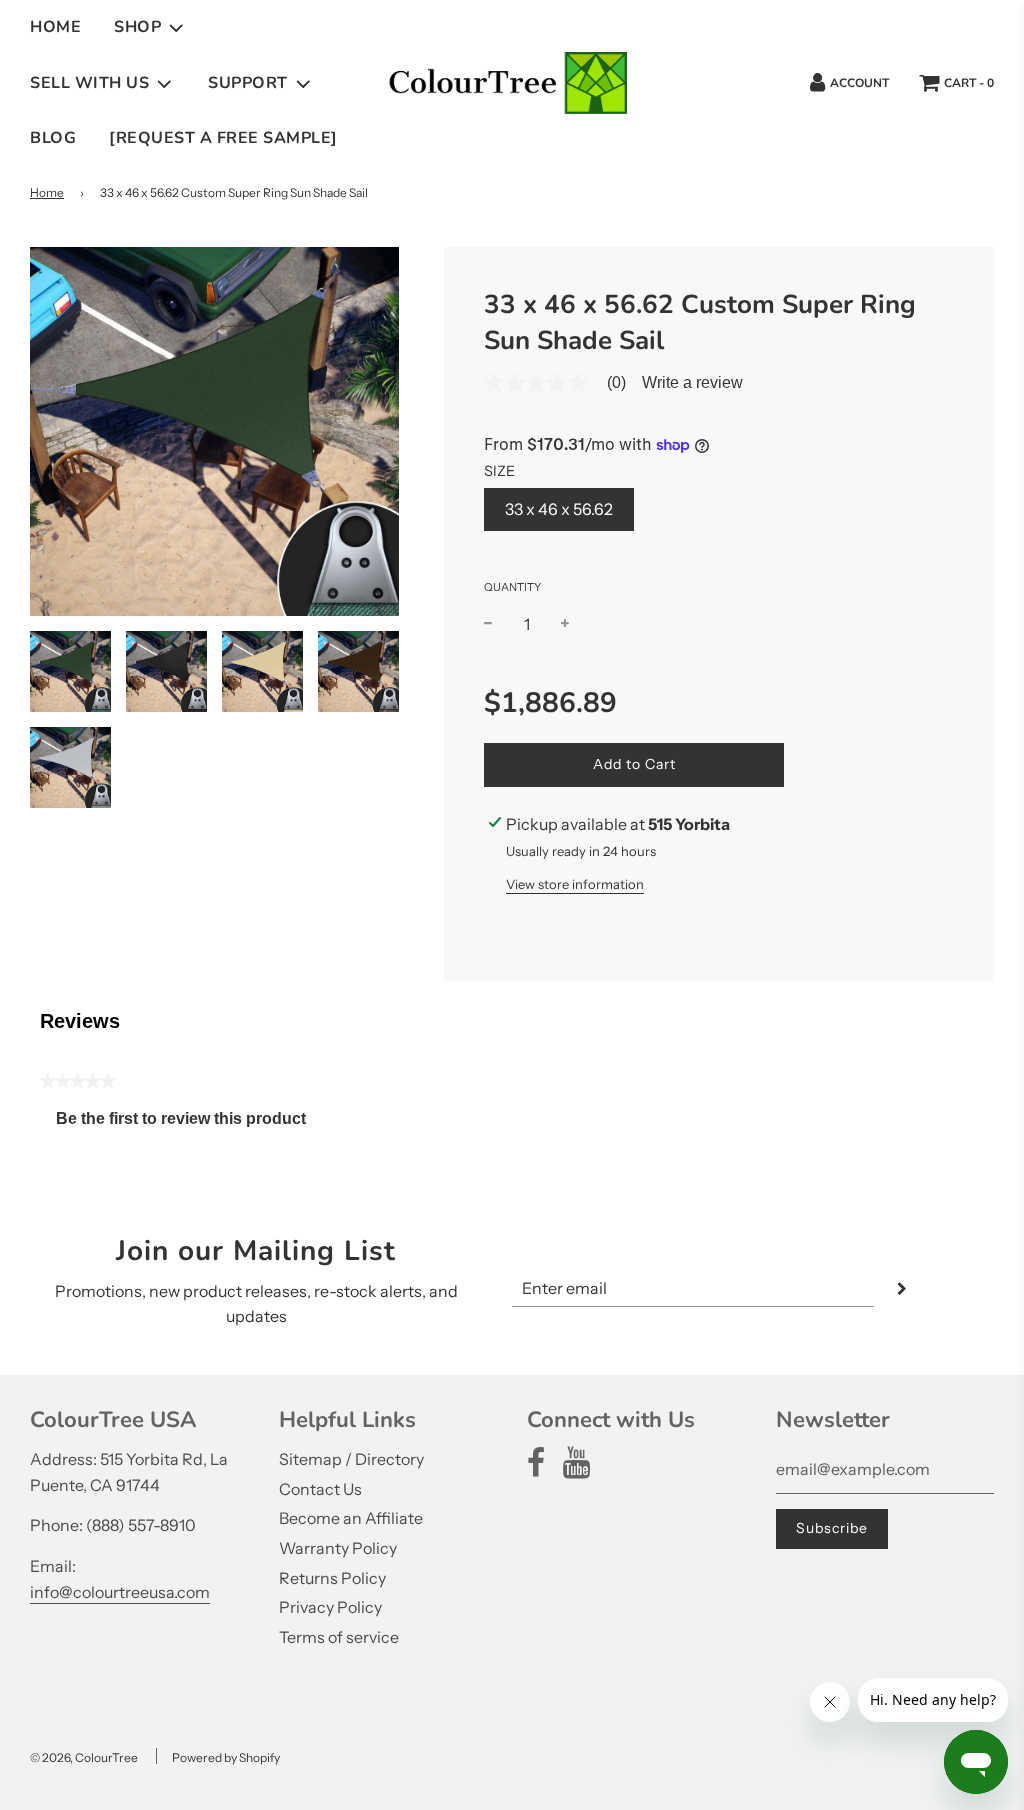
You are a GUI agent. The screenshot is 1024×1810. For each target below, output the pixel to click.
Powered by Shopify (226, 1757)
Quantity (512, 587)
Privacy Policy (330, 1607)
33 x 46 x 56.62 (559, 509)
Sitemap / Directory (351, 1459)
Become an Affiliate (351, 1518)
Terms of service (339, 1637)
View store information (575, 884)
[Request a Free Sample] (223, 138)
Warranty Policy (338, 1548)
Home (55, 27)
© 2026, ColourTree (84, 1757)
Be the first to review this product (189, 1123)
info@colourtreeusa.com (120, 1592)
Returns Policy (332, 1578)
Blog (53, 138)
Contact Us (320, 1489)
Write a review (692, 383)
